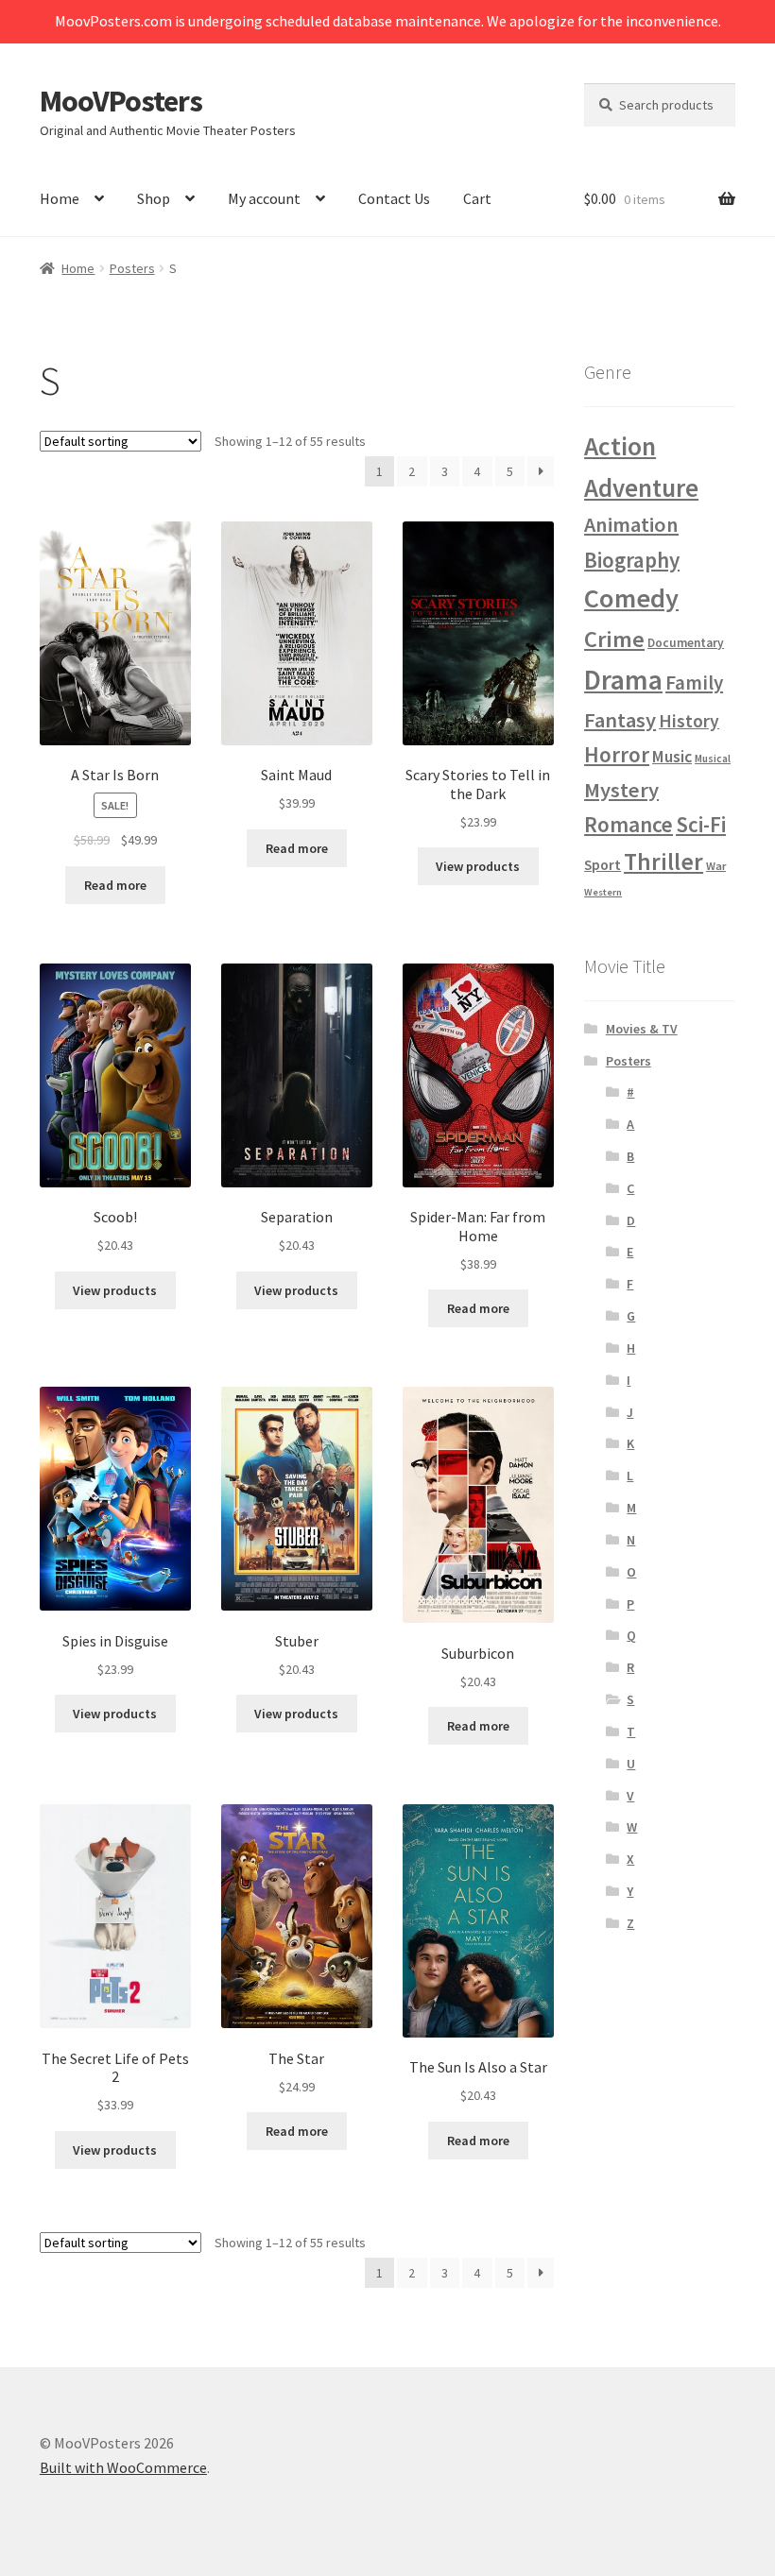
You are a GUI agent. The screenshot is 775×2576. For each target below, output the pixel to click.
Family (694, 682)
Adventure (641, 488)
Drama (623, 680)
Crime (614, 639)
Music (672, 757)
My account (264, 198)
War (716, 866)
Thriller (663, 862)
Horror (617, 754)
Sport (603, 865)
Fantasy (620, 720)
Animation (631, 524)
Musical (713, 758)
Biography (632, 560)
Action (620, 446)
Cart (477, 198)
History (689, 721)
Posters (132, 268)
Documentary (686, 643)
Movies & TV (642, 1029)
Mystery (621, 790)
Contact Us (394, 198)
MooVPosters (121, 101)
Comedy (631, 598)
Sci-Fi (701, 824)
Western (603, 892)
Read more (115, 885)
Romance (629, 824)
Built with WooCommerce (123, 2467)
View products (478, 866)
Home (60, 198)
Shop (154, 198)
